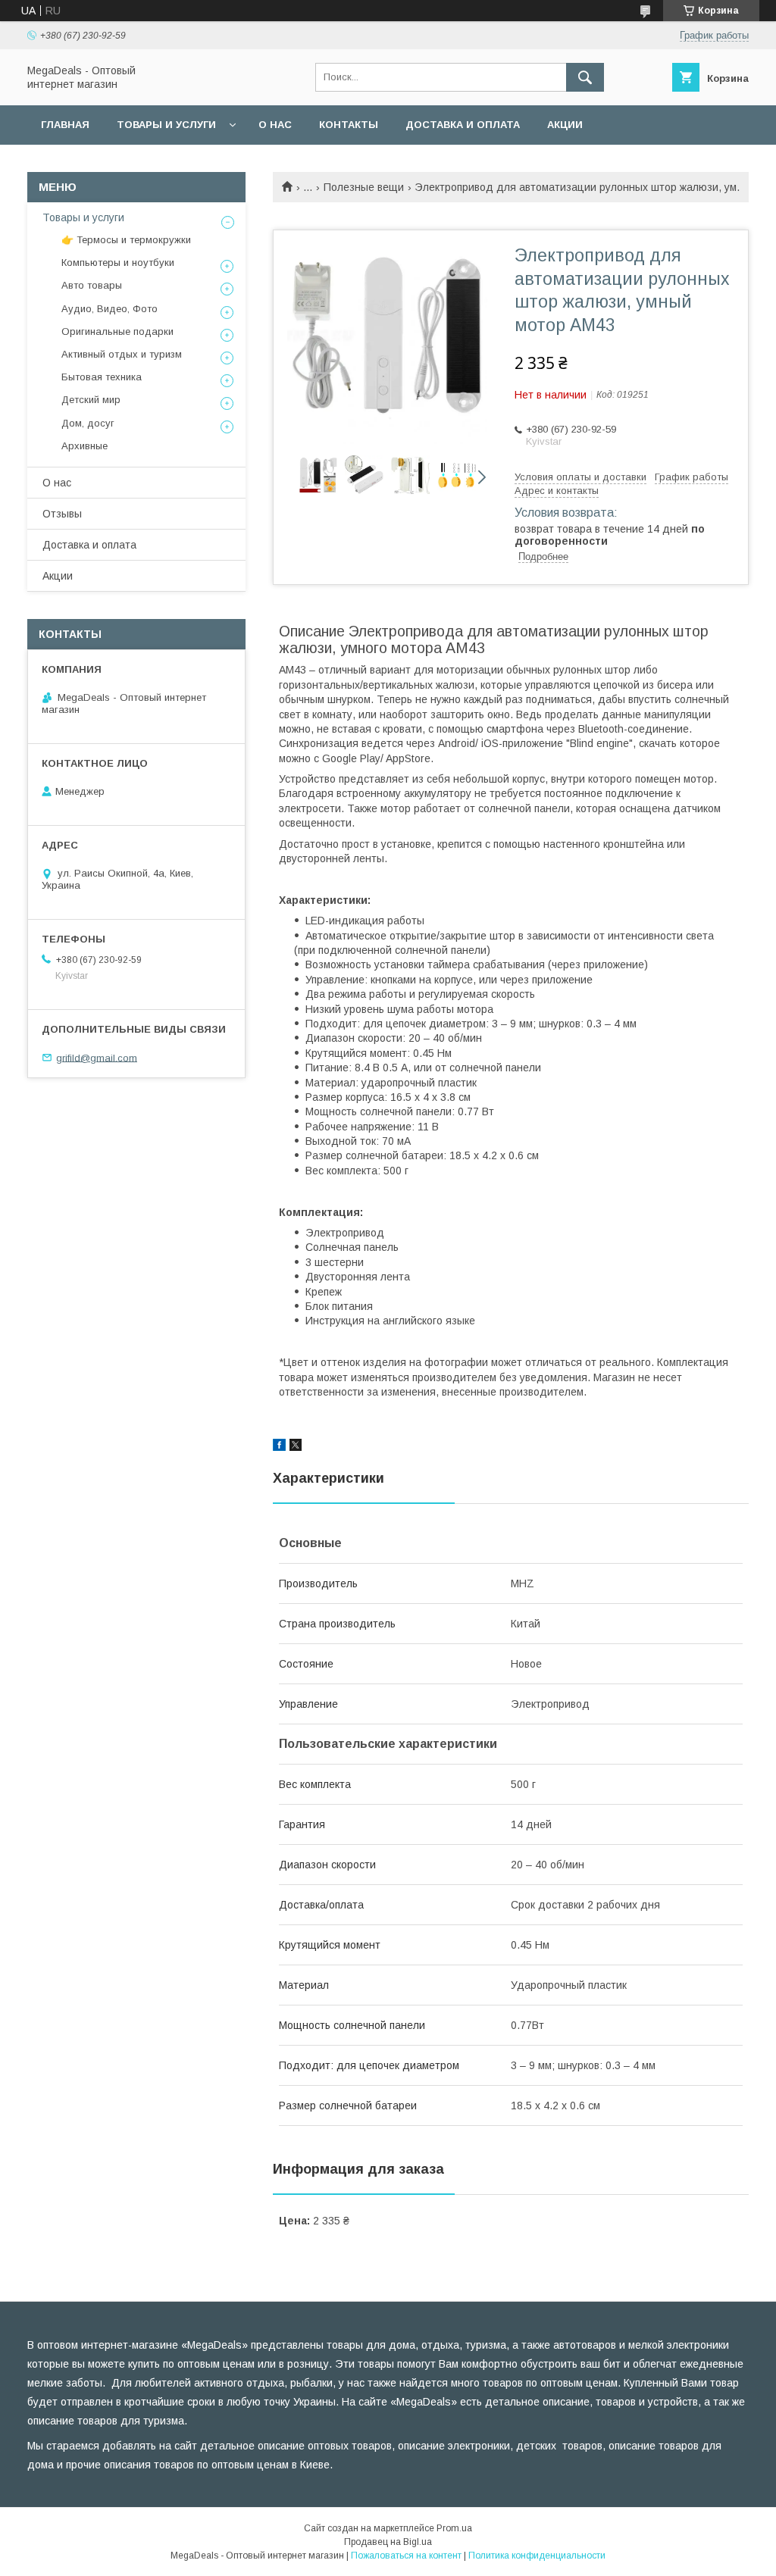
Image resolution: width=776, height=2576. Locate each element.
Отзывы (62, 514)
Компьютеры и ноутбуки (118, 263)
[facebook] (279, 1447)
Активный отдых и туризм (122, 354)
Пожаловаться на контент (406, 2556)
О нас (275, 125)
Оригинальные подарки (117, 331)
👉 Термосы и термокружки (126, 240)
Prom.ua (454, 2528)
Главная (65, 125)
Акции (565, 125)
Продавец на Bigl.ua (388, 2542)
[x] (296, 1447)
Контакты (349, 125)
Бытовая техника (102, 377)
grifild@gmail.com (97, 1057)
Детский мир (91, 400)
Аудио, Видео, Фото (110, 309)
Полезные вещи (364, 187)
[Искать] (585, 77)
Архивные (84, 446)
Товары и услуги (166, 125)
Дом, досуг (88, 423)
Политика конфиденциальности (537, 2556)
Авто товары (92, 285)
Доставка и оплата (463, 125)
